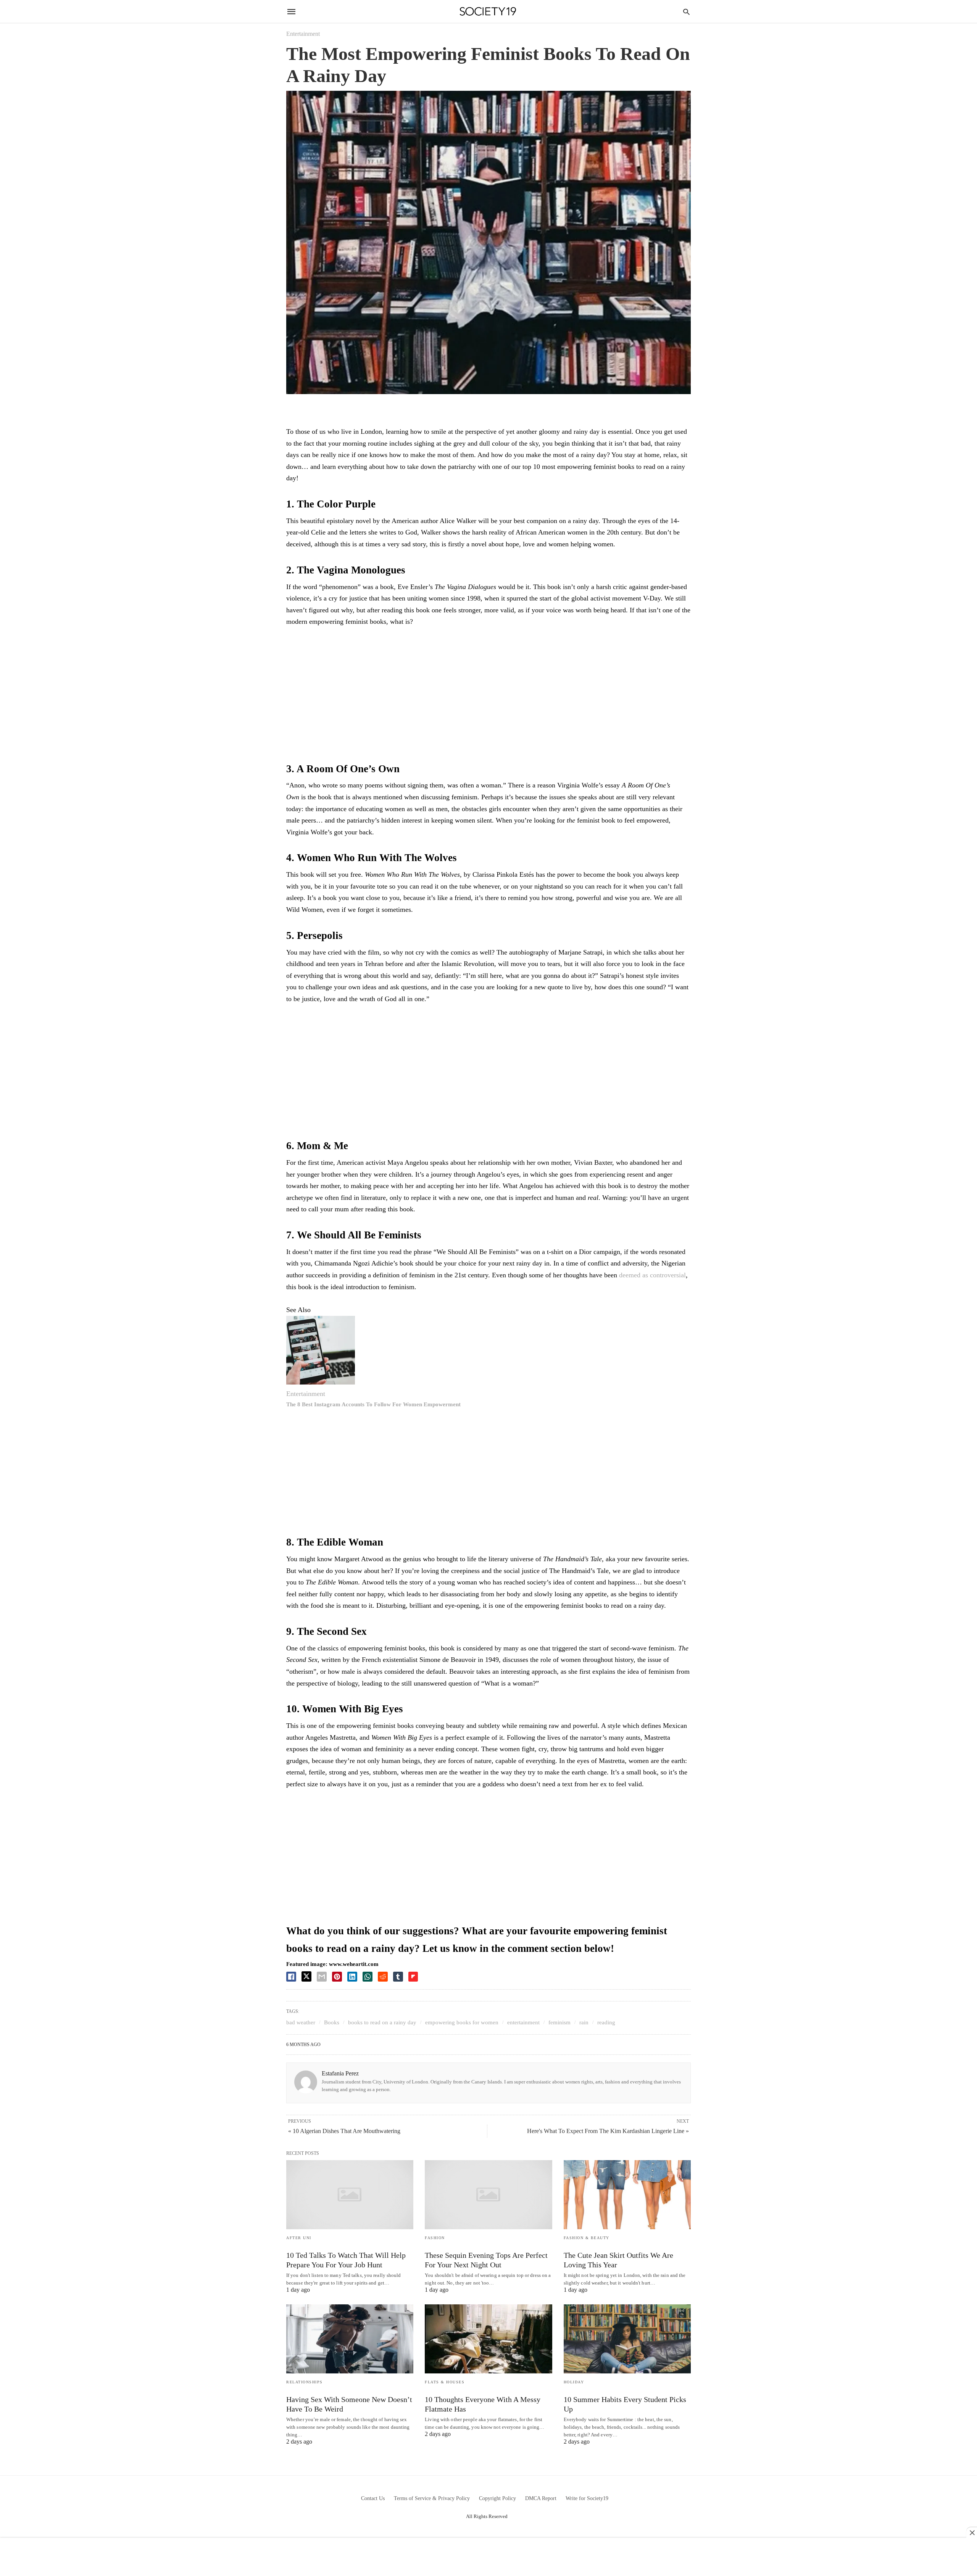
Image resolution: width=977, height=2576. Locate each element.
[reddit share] (383, 1977)
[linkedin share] (352, 1977)
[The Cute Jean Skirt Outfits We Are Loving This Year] (627, 2195)
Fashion (435, 2238)
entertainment (523, 2022)
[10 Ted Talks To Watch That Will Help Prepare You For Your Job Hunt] (350, 2195)
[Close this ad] (972, 2533)
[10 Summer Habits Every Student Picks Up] (627, 2339)
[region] (488, 696)
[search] (686, 12)
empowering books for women (462, 2022)
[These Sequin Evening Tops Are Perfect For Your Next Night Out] (488, 2195)
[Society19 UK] (488, 12)
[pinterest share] (337, 1977)
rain (584, 2022)
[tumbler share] (398, 1977)
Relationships (305, 2382)
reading (606, 2022)
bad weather (301, 2022)
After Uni (299, 2238)
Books (332, 2022)
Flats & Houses (445, 2382)
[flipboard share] (413, 1977)
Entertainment (303, 34)
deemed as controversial (652, 1275)
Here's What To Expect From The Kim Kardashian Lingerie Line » (608, 2131)
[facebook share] (291, 1977)
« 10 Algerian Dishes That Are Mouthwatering (344, 2131)
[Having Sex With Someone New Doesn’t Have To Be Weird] (350, 2339)
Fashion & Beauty (587, 2238)
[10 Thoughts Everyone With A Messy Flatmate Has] (488, 2339)
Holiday (574, 2382)
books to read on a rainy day (382, 2022)
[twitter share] (306, 1976)
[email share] (322, 1977)
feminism (559, 2022)
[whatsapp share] (368, 1977)
